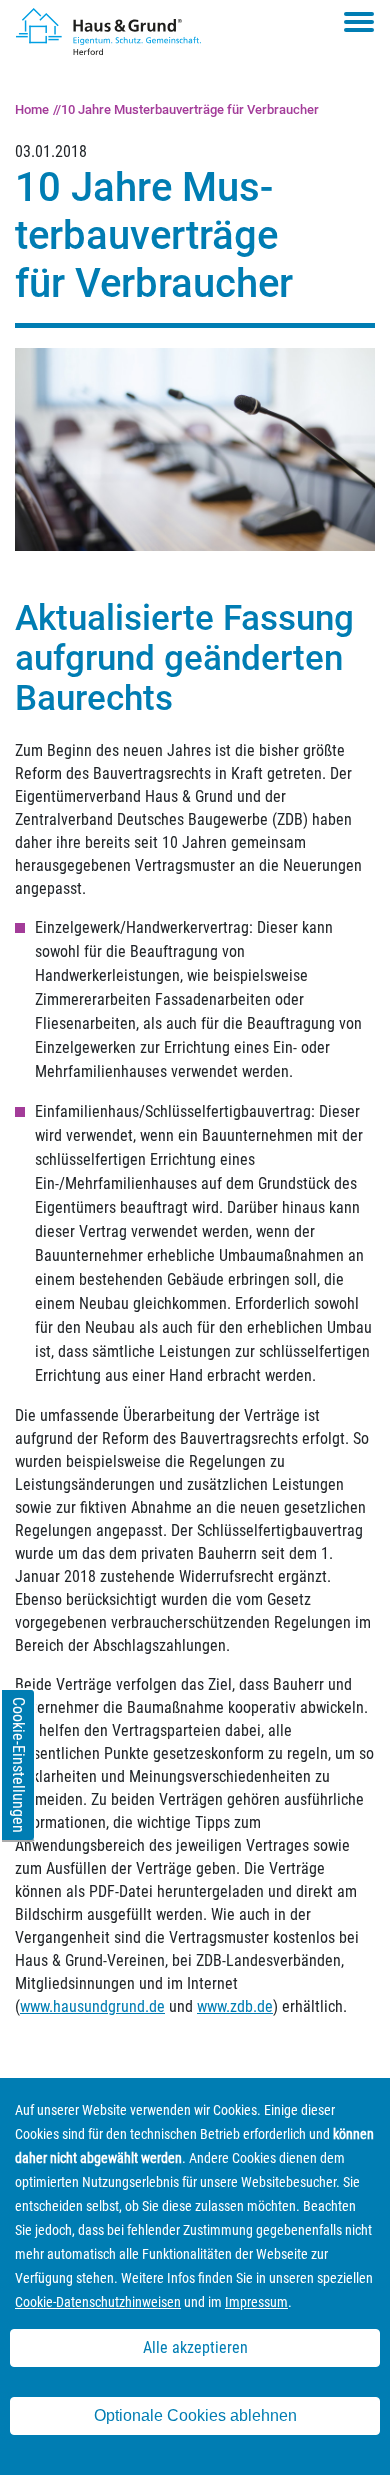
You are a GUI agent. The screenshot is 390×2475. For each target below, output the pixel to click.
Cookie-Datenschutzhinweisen (98, 2302)
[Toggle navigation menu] (359, 22)
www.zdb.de (235, 2006)
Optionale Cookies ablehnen (195, 2415)
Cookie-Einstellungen (18, 1765)
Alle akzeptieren (195, 2347)
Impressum (256, 2302)
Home (32, 109)
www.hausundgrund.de (92, 2006)
